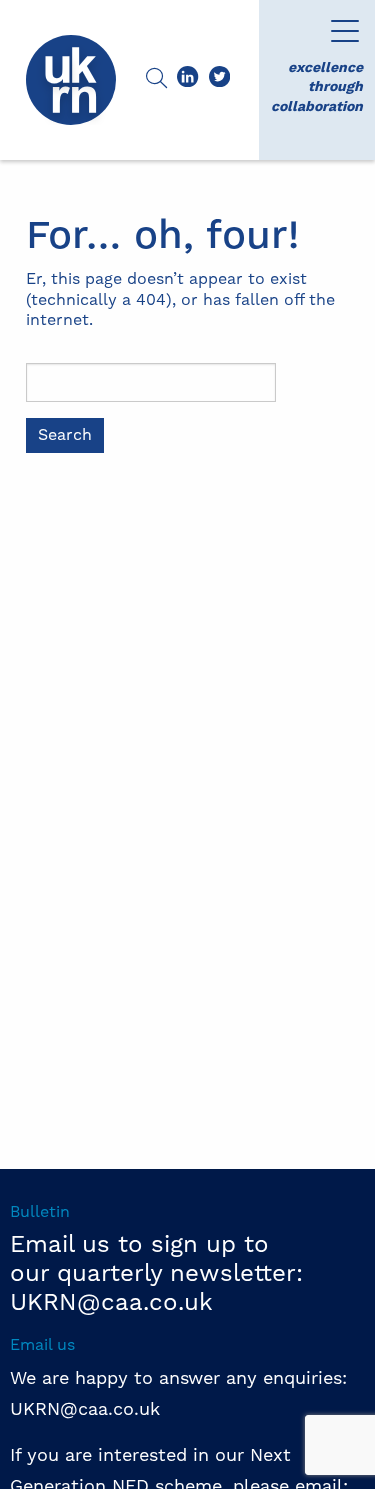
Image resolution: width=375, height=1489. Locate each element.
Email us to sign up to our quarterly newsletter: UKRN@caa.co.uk (156, 1274)
